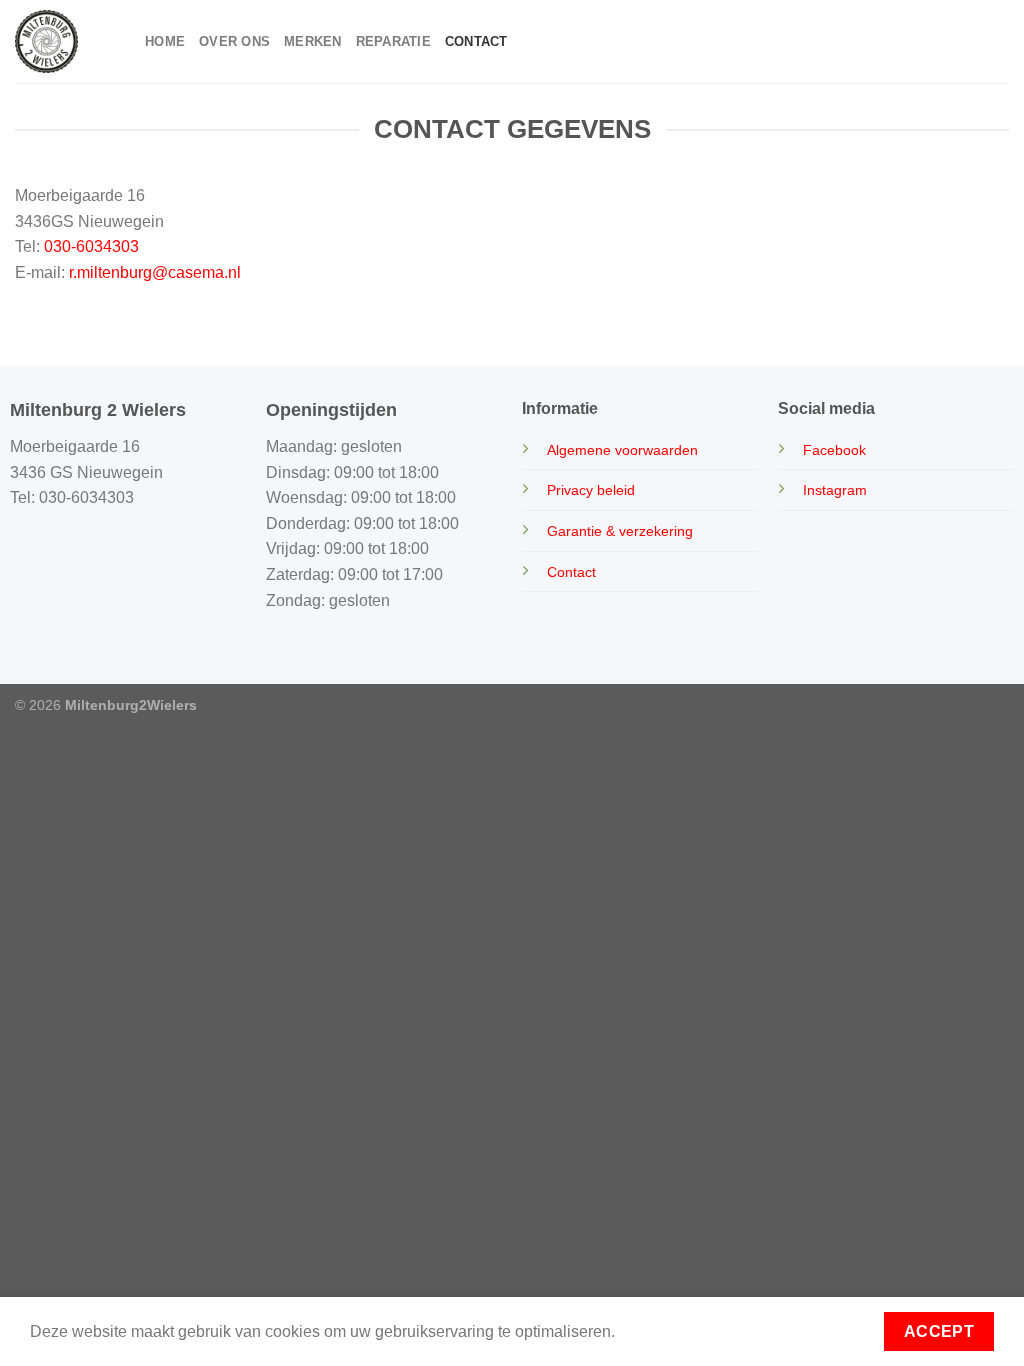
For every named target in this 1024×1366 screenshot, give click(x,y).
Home (165, 41)
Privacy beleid (591, 490)
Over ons (234, 41)
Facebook (834, 450)
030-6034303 (91, 246)
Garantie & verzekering (620, 531)
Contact (476, 41)
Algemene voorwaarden (622, 450)
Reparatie (393, 41)
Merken (313, 41)
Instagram (835, 490)
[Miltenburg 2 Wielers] (65, 41)
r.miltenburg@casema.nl (155, 272)
